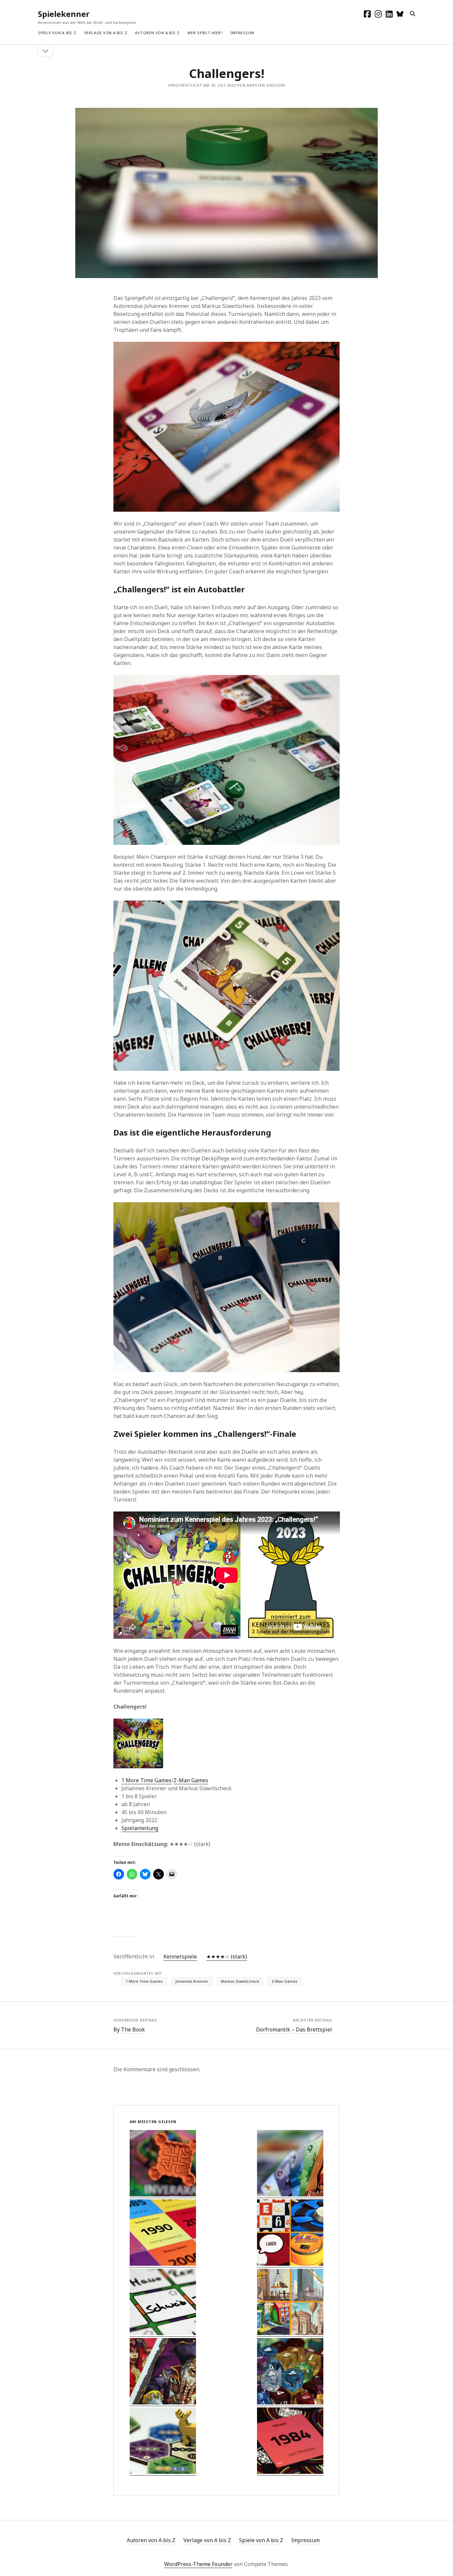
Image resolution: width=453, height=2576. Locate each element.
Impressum (242, 33)
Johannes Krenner (192, 1981)
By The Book (129, 2029)
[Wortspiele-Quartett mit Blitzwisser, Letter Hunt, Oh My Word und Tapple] (290, 2233)
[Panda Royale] (290, 2372)
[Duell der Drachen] (290, 2164)
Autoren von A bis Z (157, 33)
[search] (413, 14)
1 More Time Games (146, 1780)
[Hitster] (163, 2233)
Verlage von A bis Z (106, 33)
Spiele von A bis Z (57, 33)
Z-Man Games (191, 1780)
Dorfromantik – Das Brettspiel (294, 2029)
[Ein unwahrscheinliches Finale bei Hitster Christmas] (290, 2441)
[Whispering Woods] (163, 2441)
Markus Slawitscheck (240, 1981)
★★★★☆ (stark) (227, 1956)
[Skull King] (163, 2372)
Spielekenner (64, 14)
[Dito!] (163, 2303)
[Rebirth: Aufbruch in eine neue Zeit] (163, 2164)
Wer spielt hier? (205, 33)
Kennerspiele (180, 1956)
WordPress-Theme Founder (198, 2564)
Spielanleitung (140, 1828)
